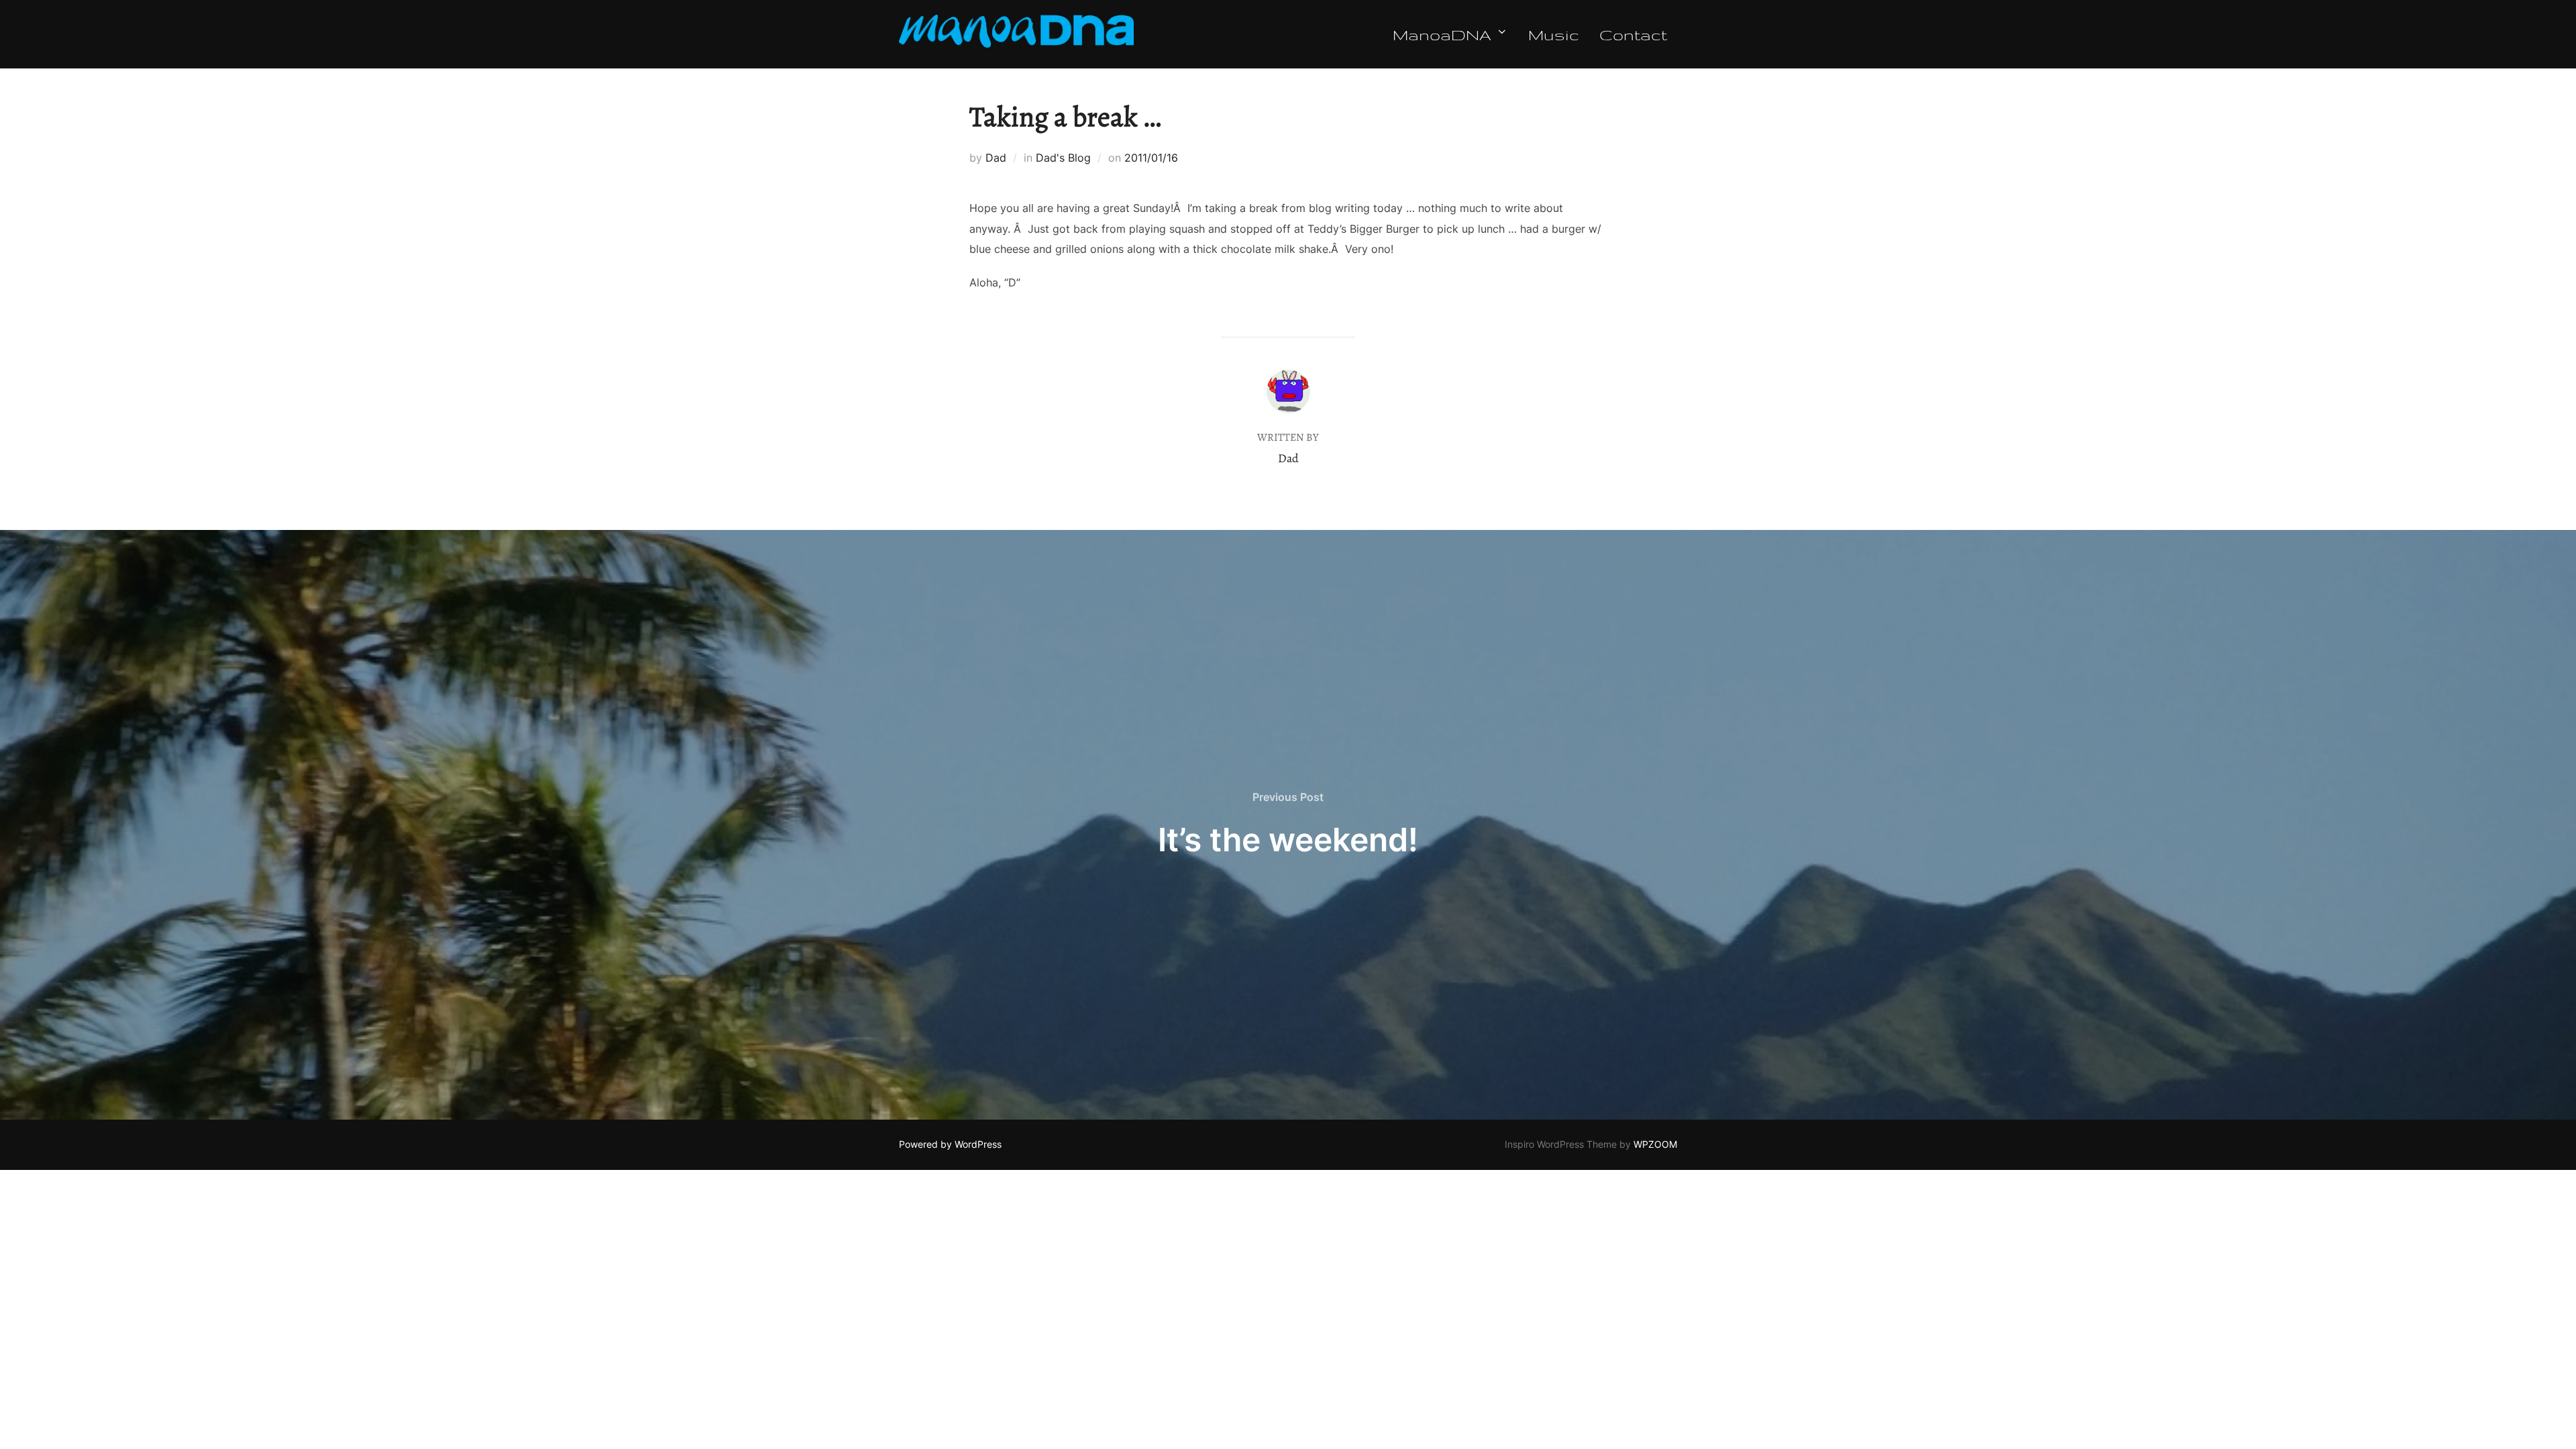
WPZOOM (1655, 1144)
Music (1554, 34)
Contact (1633, 34)
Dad (996, 158)
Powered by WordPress (950, 1144)
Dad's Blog (1063, 158)
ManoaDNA (1442, 34)
